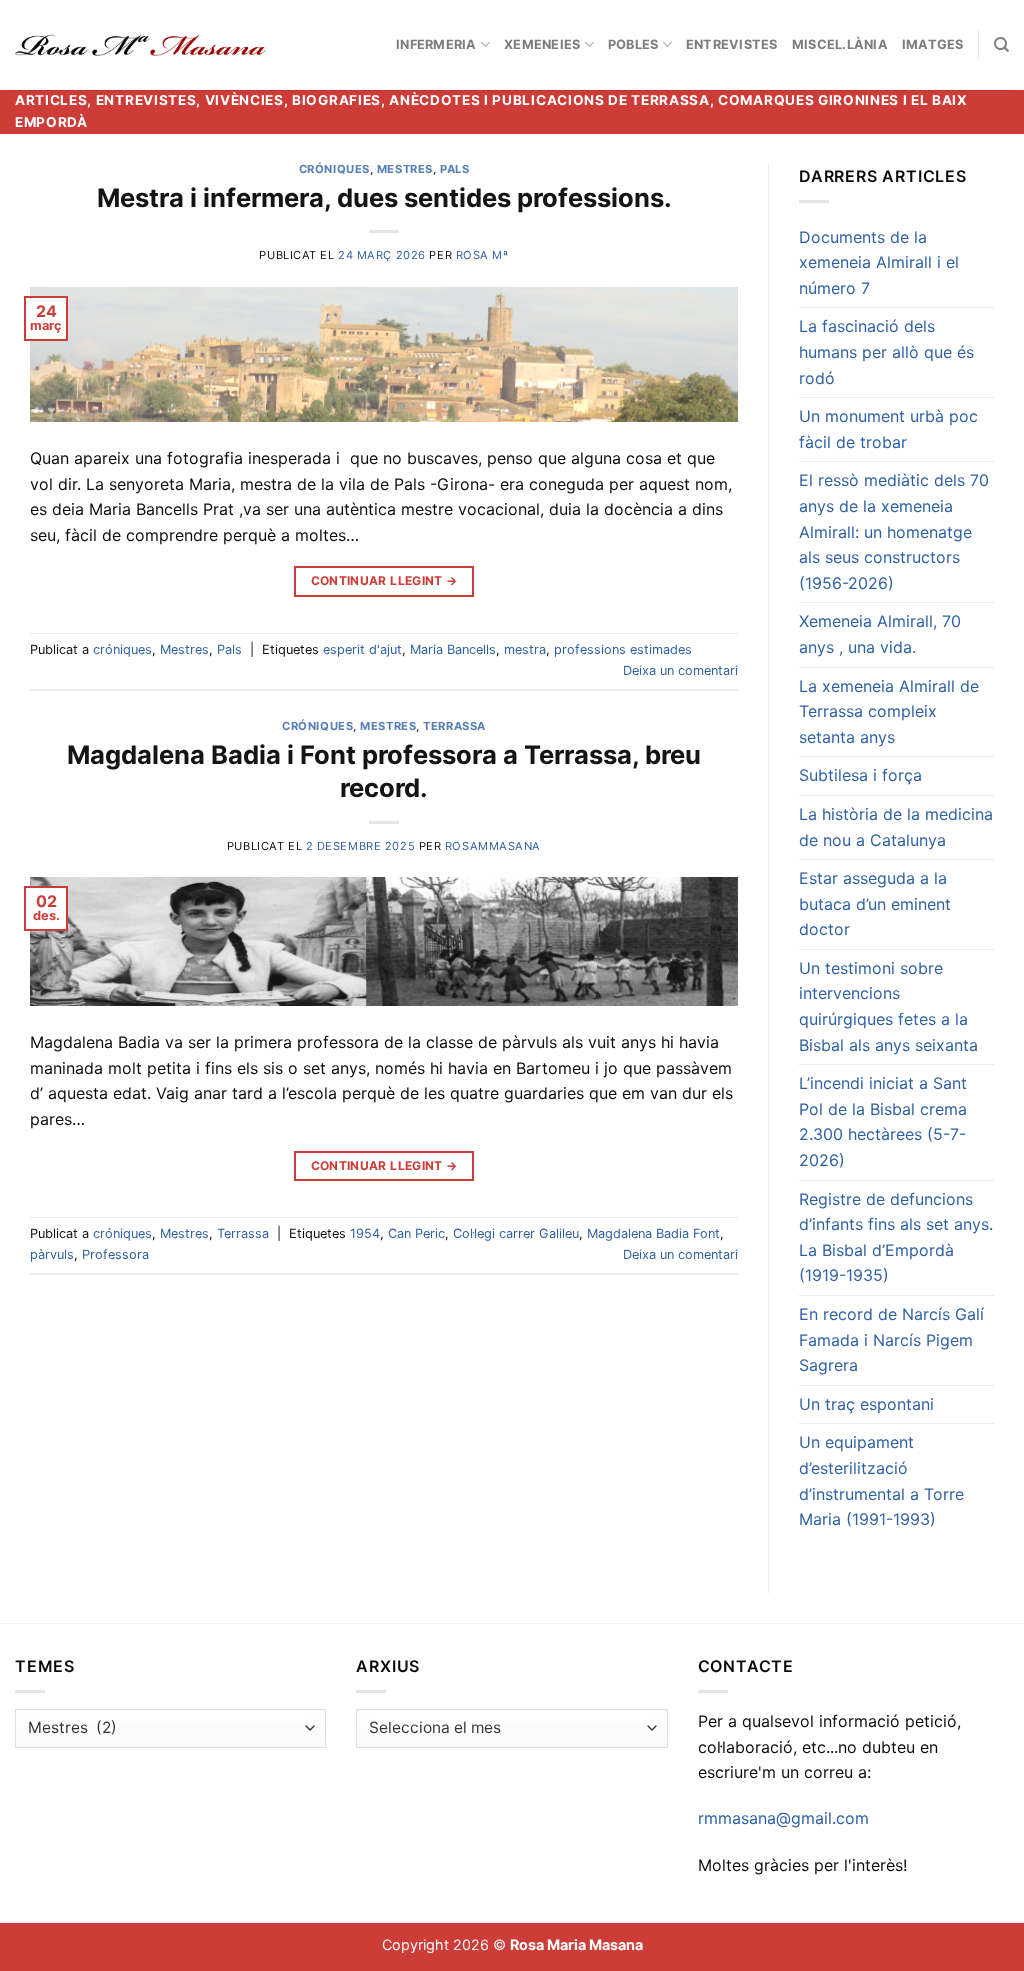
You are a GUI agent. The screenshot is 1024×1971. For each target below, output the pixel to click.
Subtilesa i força (860, 775)
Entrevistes (732, 44)
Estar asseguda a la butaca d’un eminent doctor (875, 903)
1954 (365, 1233)
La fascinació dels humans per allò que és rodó (886, 351)
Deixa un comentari (680, 670)
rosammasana (493, 846)
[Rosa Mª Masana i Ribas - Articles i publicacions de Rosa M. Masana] (140, 45)
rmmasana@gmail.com (783, 1818)
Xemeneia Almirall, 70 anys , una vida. (880, 634)
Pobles (633, 44)
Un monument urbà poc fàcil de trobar (888, 429)
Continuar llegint (384, 580)
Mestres (405, 169)
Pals (454, 169)
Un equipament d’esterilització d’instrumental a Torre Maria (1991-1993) (881, 1480)
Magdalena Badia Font (653, 1233)
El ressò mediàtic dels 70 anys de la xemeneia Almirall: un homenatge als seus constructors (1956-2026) (894, 531)
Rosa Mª (482, 255)
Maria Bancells (453, 649)
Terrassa (454, 726)
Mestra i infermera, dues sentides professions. (384, 197)
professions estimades (623, 649)
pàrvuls (52, 1254)
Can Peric (416, 1233)
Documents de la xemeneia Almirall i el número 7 (879, 262)
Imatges (933, 44)
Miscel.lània (840, 44)
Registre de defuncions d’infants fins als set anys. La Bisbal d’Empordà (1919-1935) (896, 1237)
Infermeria (436, 44)
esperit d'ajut (362, 649)
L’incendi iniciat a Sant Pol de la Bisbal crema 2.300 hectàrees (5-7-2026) (883, 1121)
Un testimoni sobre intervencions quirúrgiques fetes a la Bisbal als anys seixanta (888, 1006)
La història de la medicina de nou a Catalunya (896, 827)
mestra (525, 649)
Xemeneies (542, 44)
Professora (115, 1254)
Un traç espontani (866, 1404)
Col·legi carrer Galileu (516, 1233)
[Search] (1001, 45)
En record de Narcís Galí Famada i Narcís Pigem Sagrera (891, 1339)
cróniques (334, 169)
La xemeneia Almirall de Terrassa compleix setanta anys (889, 711)
